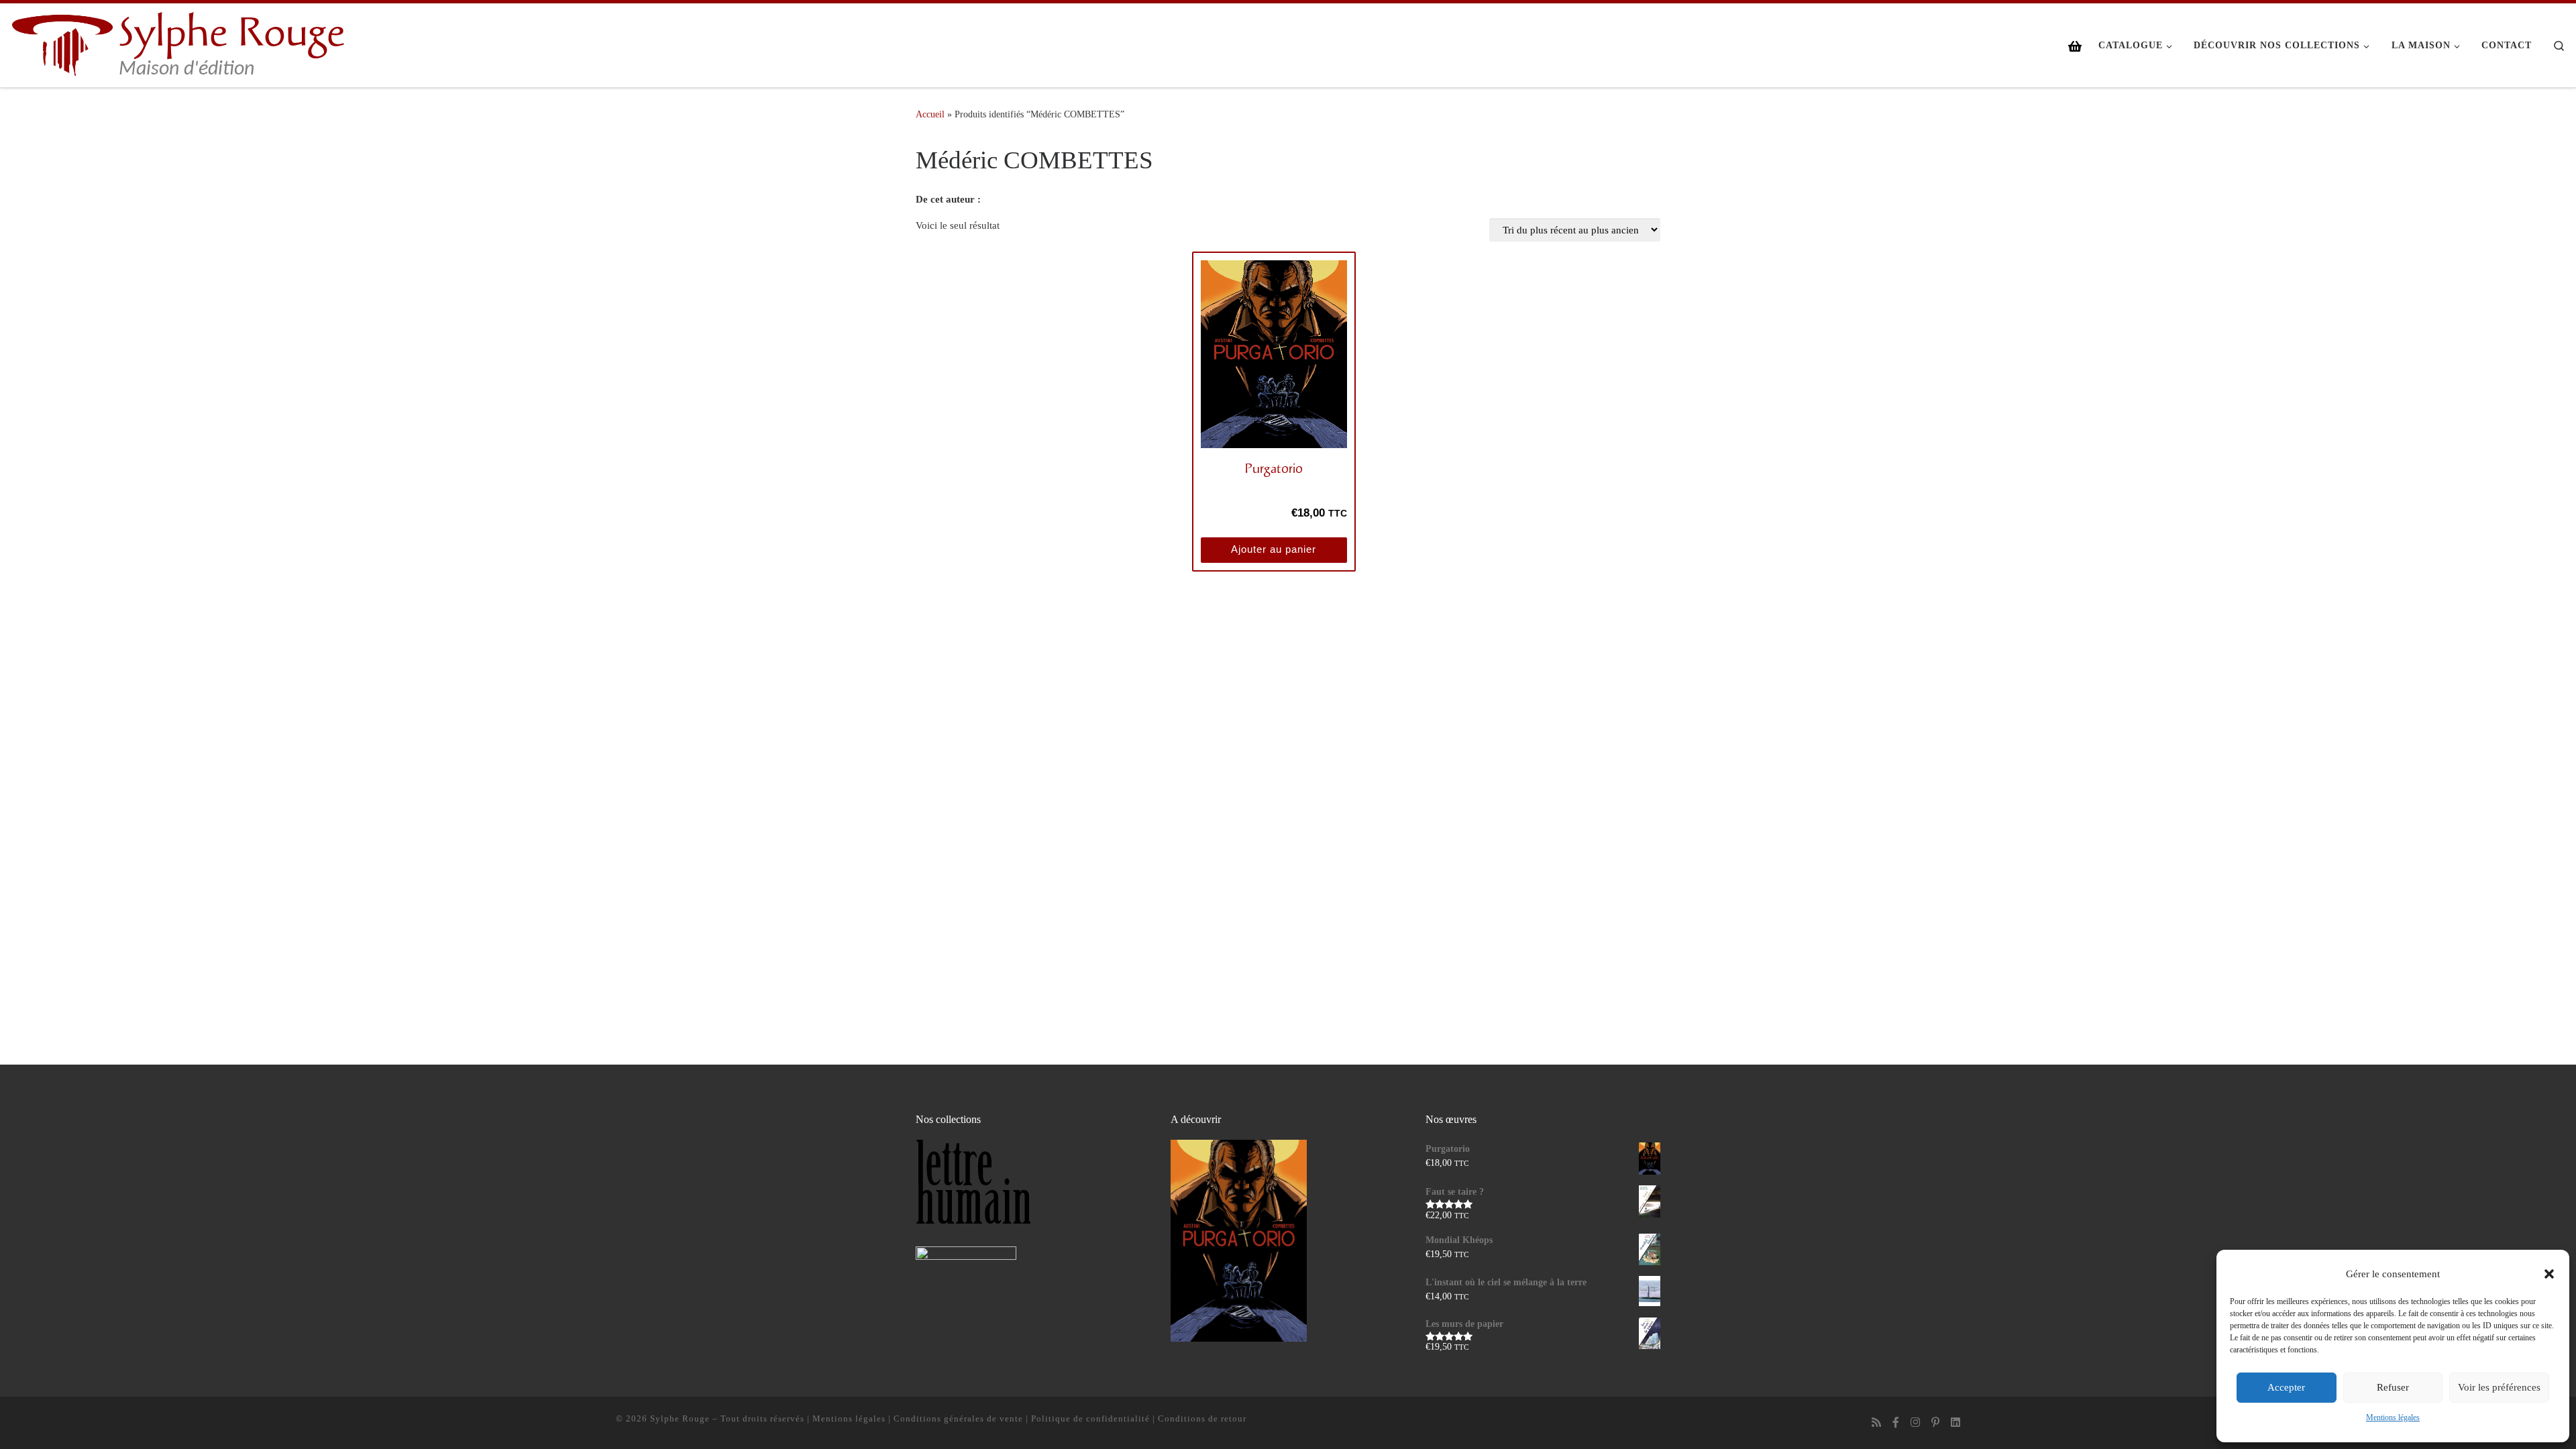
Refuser (2393, 1387)
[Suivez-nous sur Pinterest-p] (1935, 1423)
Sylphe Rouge (680, 1418)
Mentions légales (2393, 1417)
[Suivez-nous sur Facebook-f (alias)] (1896, 1423)
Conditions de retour (1202, 1418)
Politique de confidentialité (1090, 1418)
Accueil (930, 114)
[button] (2549, 1274)
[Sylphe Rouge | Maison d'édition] (62, 43)
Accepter (2286, 1387)
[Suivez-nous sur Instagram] (1915, 1423)
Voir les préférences (2499, 1387)
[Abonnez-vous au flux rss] (1876, 1423)
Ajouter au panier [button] (1274, 549)
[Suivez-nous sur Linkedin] (1955, 1423)
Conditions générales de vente (958, 1418)
